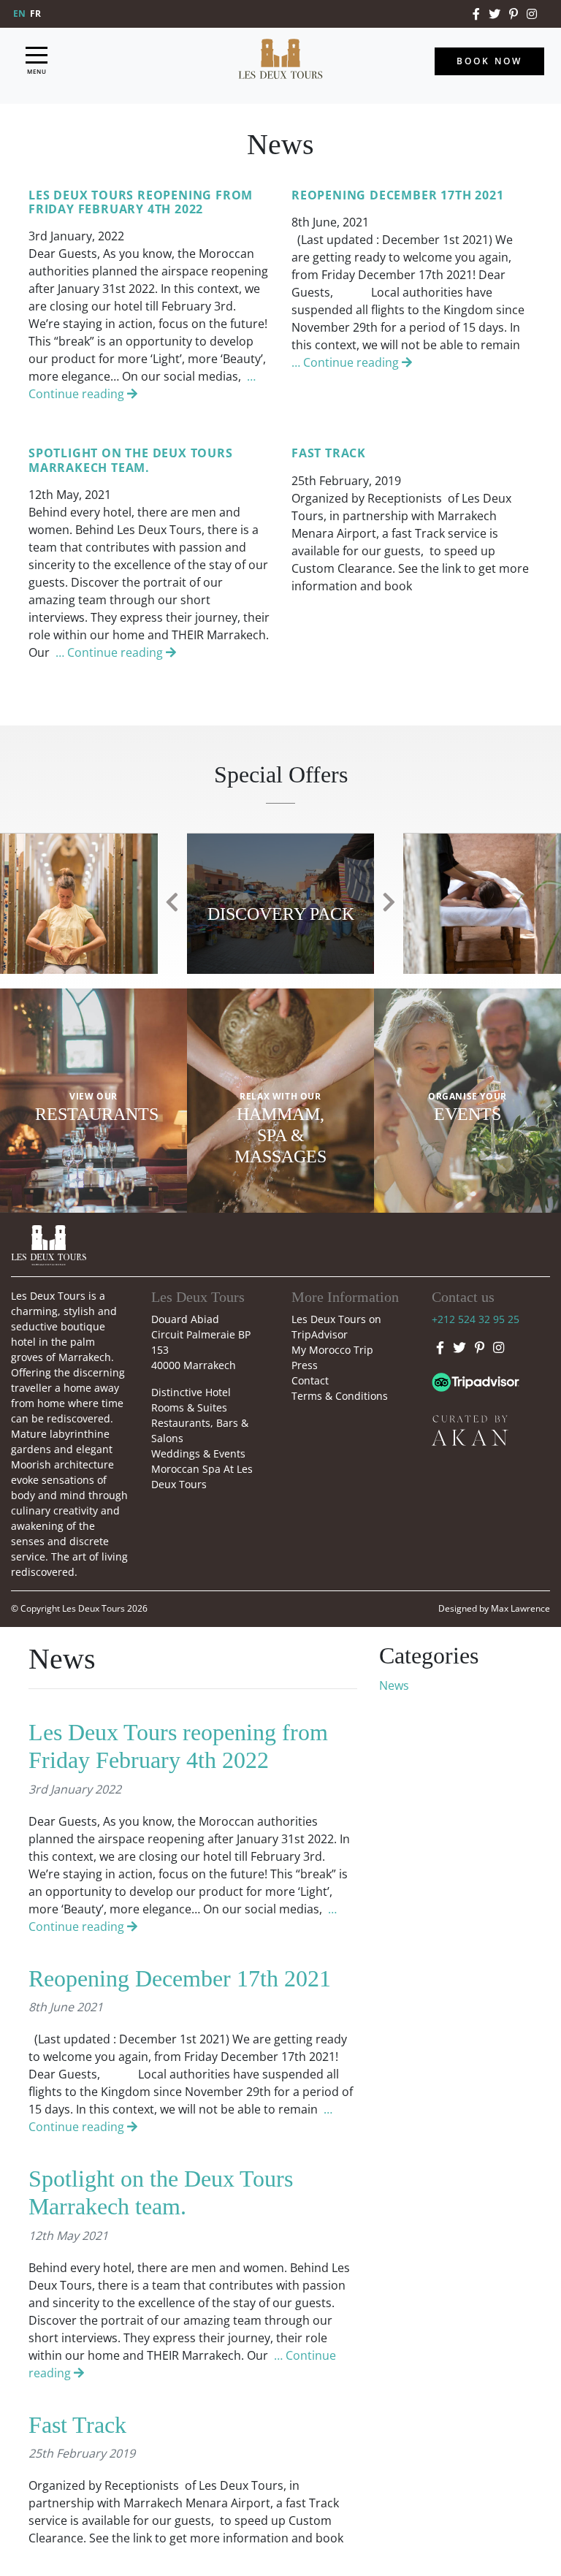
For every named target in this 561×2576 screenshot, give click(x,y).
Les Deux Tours (93, 1608)
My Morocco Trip (332, 1350)
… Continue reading (347, 362)
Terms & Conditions (340, 1396)
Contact (310, 1380)
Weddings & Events (198, 1453)
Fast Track (77, 2425)
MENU (37, 71)
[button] (172, 903)
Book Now (489, 61)
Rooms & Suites (189, 1407)
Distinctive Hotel (191, 1392)
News (394, 1685)
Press (305, 1365)
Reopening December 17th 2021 (180, 1978)
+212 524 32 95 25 (476, 1319)
